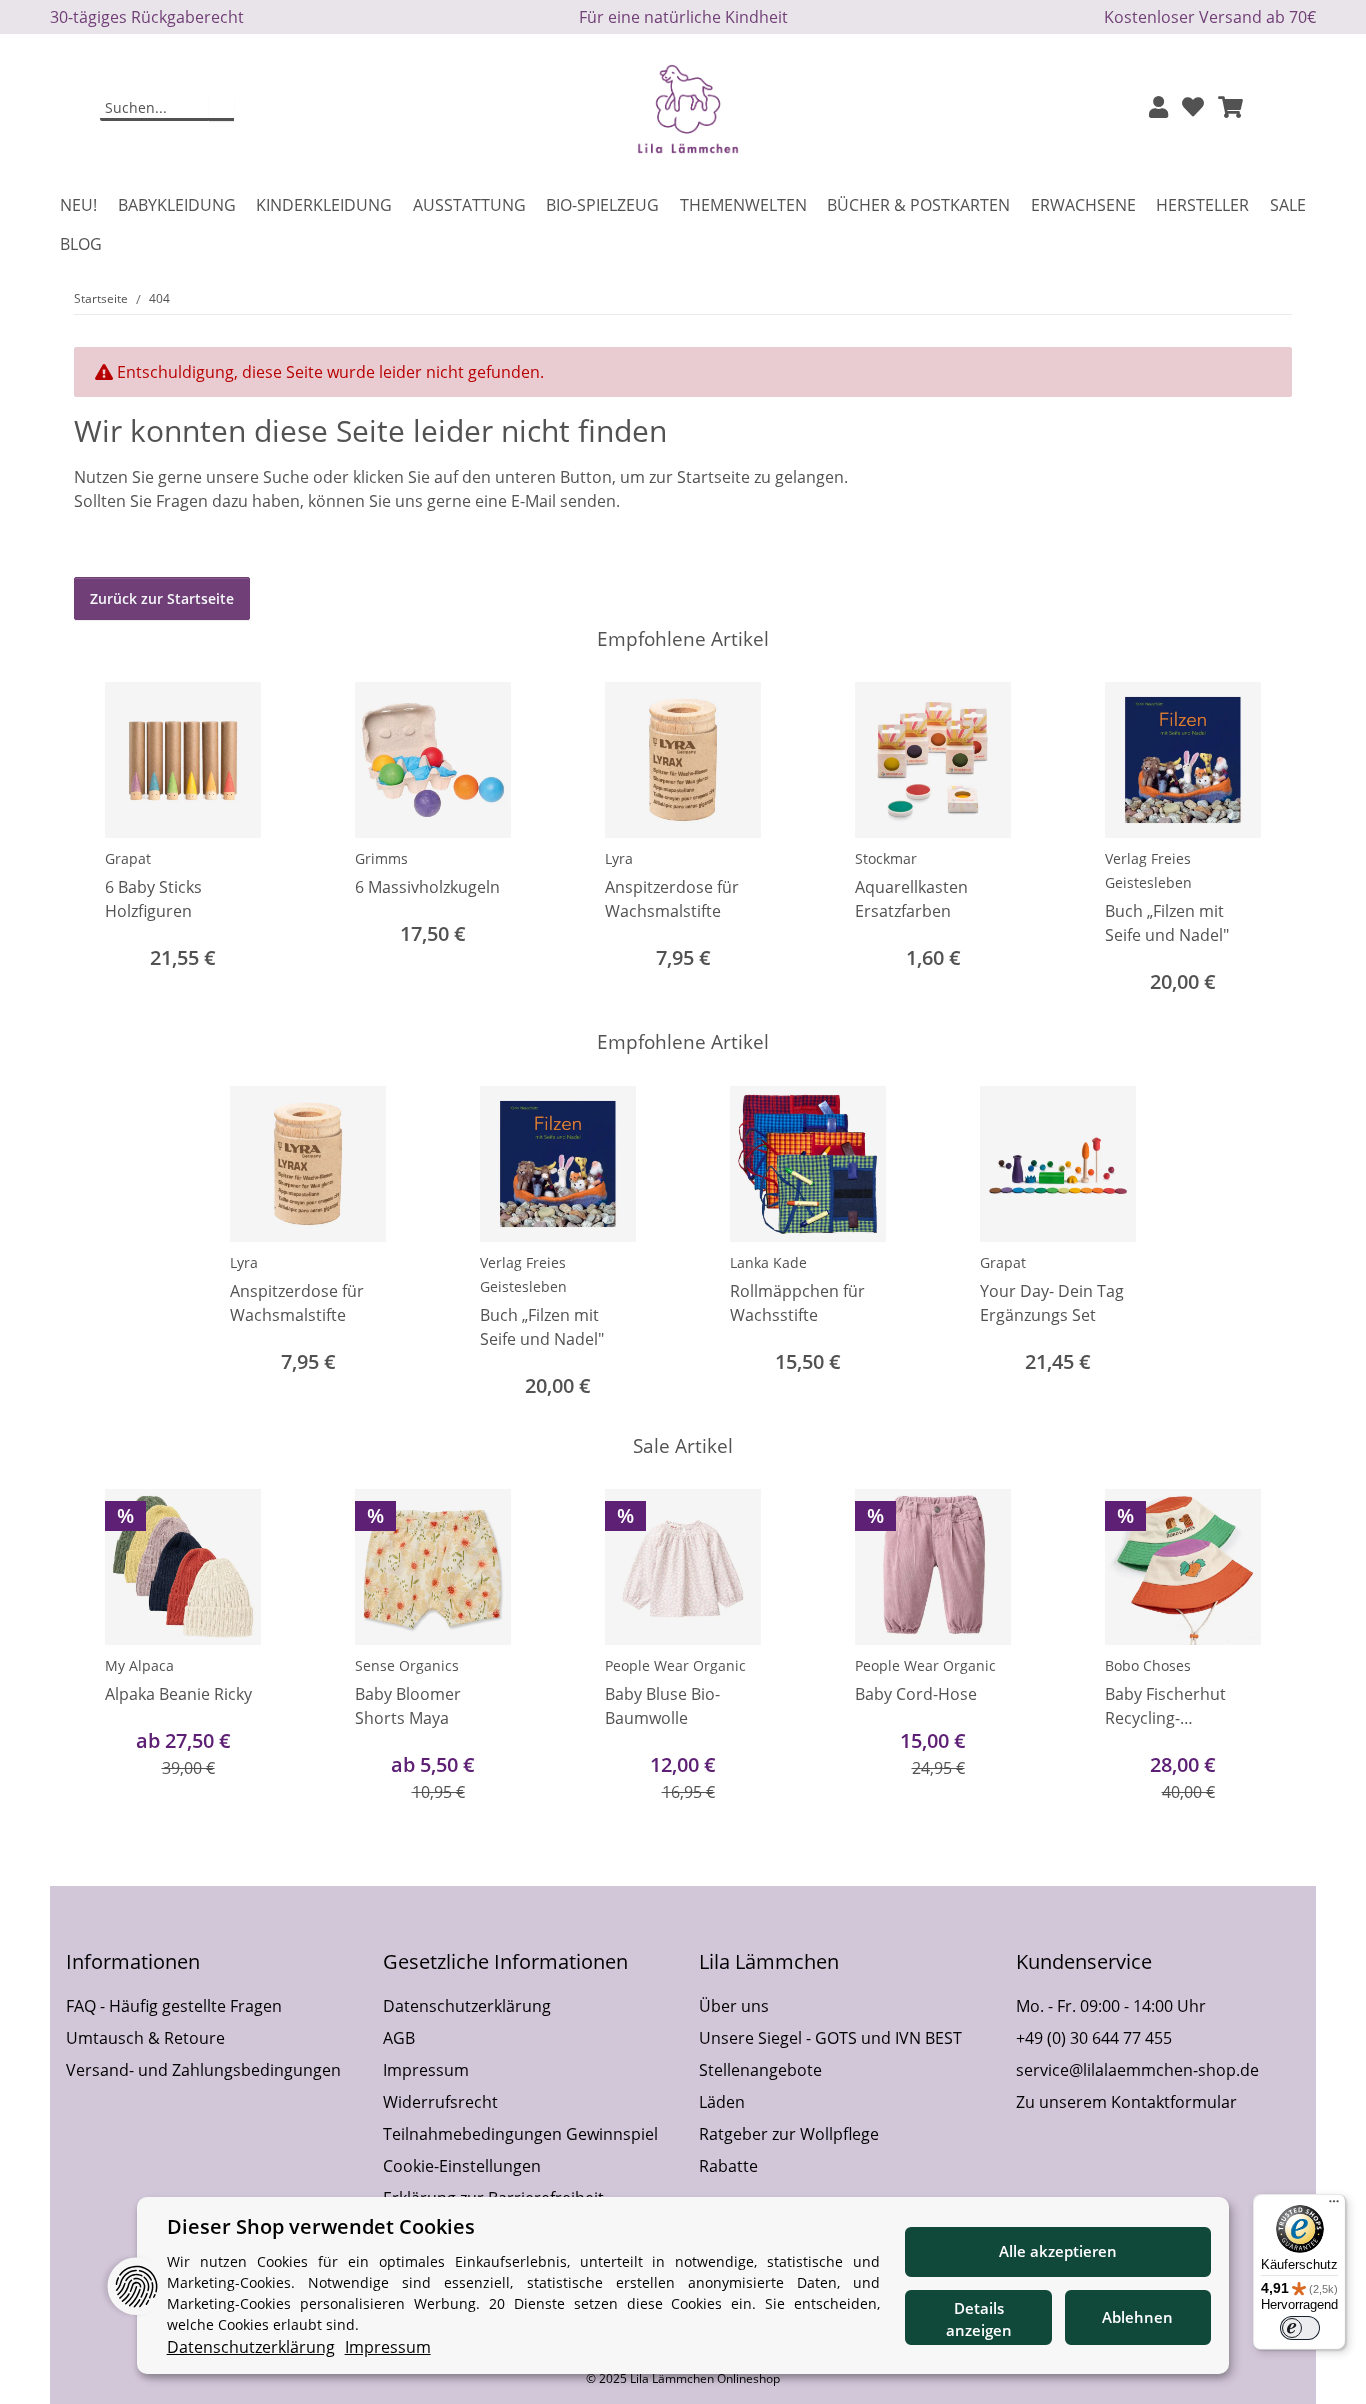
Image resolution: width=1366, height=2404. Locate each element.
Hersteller (1202, 205)
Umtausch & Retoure (145, 2038)
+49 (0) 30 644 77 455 (1094, 2038)
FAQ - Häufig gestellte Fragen (174, 2006)
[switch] (1300, 2328)
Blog (81, 244)
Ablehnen (1137, 2317)
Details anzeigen (979, 2319)
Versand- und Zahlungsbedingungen (203, 2070)
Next (1259, 840)
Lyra (619, 858)
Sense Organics (407, 1665)
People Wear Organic (675, 1665)
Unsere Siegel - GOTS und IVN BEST (830, 2038)
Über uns (734, 2006)
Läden (722, 2102)
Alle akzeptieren (1058, 2251)
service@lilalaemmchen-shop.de (1137, 2070)
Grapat (128, 858)
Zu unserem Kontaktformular (1126, 2102)
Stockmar (886, 858)
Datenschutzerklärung (467, 2006)
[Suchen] (221, 109)
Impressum (426, 2070)
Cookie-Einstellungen (462, 2166)
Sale (1288, 205)
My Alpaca (139, 1665)
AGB (399, 2038)
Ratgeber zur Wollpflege (789, 2134)
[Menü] (1334, 2206)
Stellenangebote (760, 2070)
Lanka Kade (768, 1262)
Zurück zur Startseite (162, 598)
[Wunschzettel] (1193, 108)
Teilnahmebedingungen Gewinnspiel (520, 2134)
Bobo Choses (1148, 1665)
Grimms (381, 858)
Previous (107, 840)
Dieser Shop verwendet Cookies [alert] (321, 2226)
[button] (1158, 108)
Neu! (78, 205)
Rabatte (728, 2166)
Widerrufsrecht (440, 2102)
